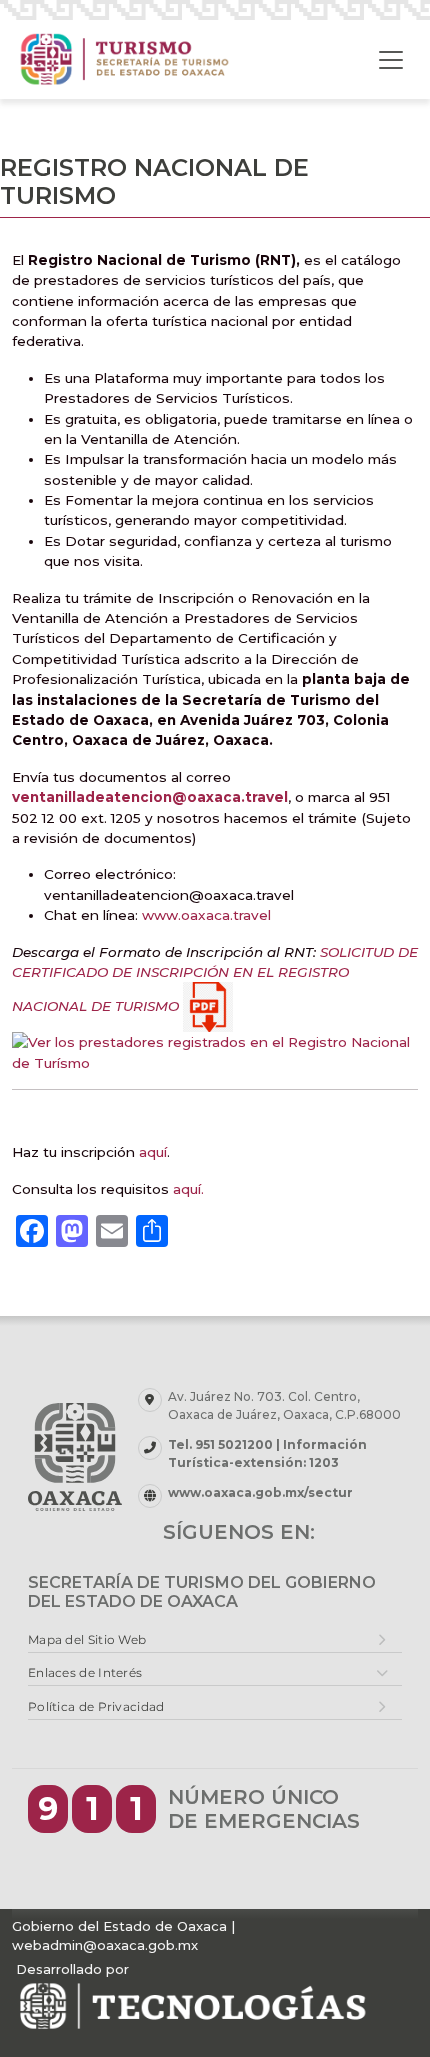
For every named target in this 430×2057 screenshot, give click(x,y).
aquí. (188, 1189)
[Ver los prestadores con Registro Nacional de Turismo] (215, 1051)
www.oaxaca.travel (204, 915)
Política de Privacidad (96, 1706)
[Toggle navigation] (391, 60)
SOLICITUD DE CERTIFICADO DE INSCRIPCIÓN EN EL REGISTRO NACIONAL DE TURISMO (215, 979)
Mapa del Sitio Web (87, 1639)
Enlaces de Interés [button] (85, 1672)
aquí (153, 1152)
